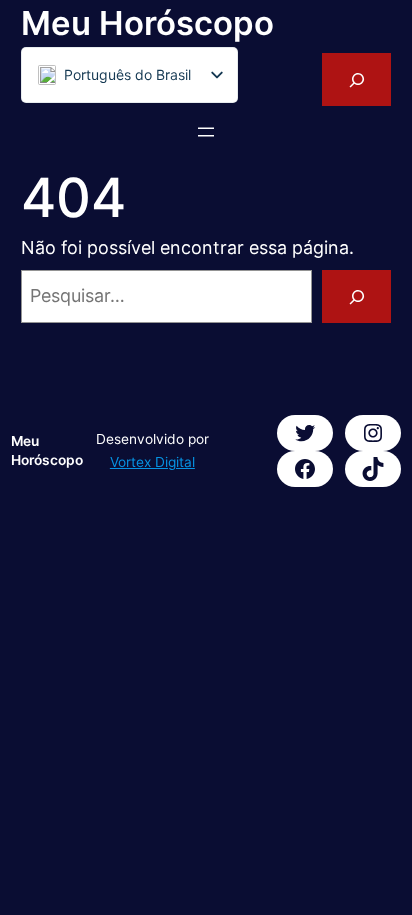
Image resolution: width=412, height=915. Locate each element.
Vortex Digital (152, 462)
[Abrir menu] (206, 132)
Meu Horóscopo (147, 23)
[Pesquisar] (356, 296)
